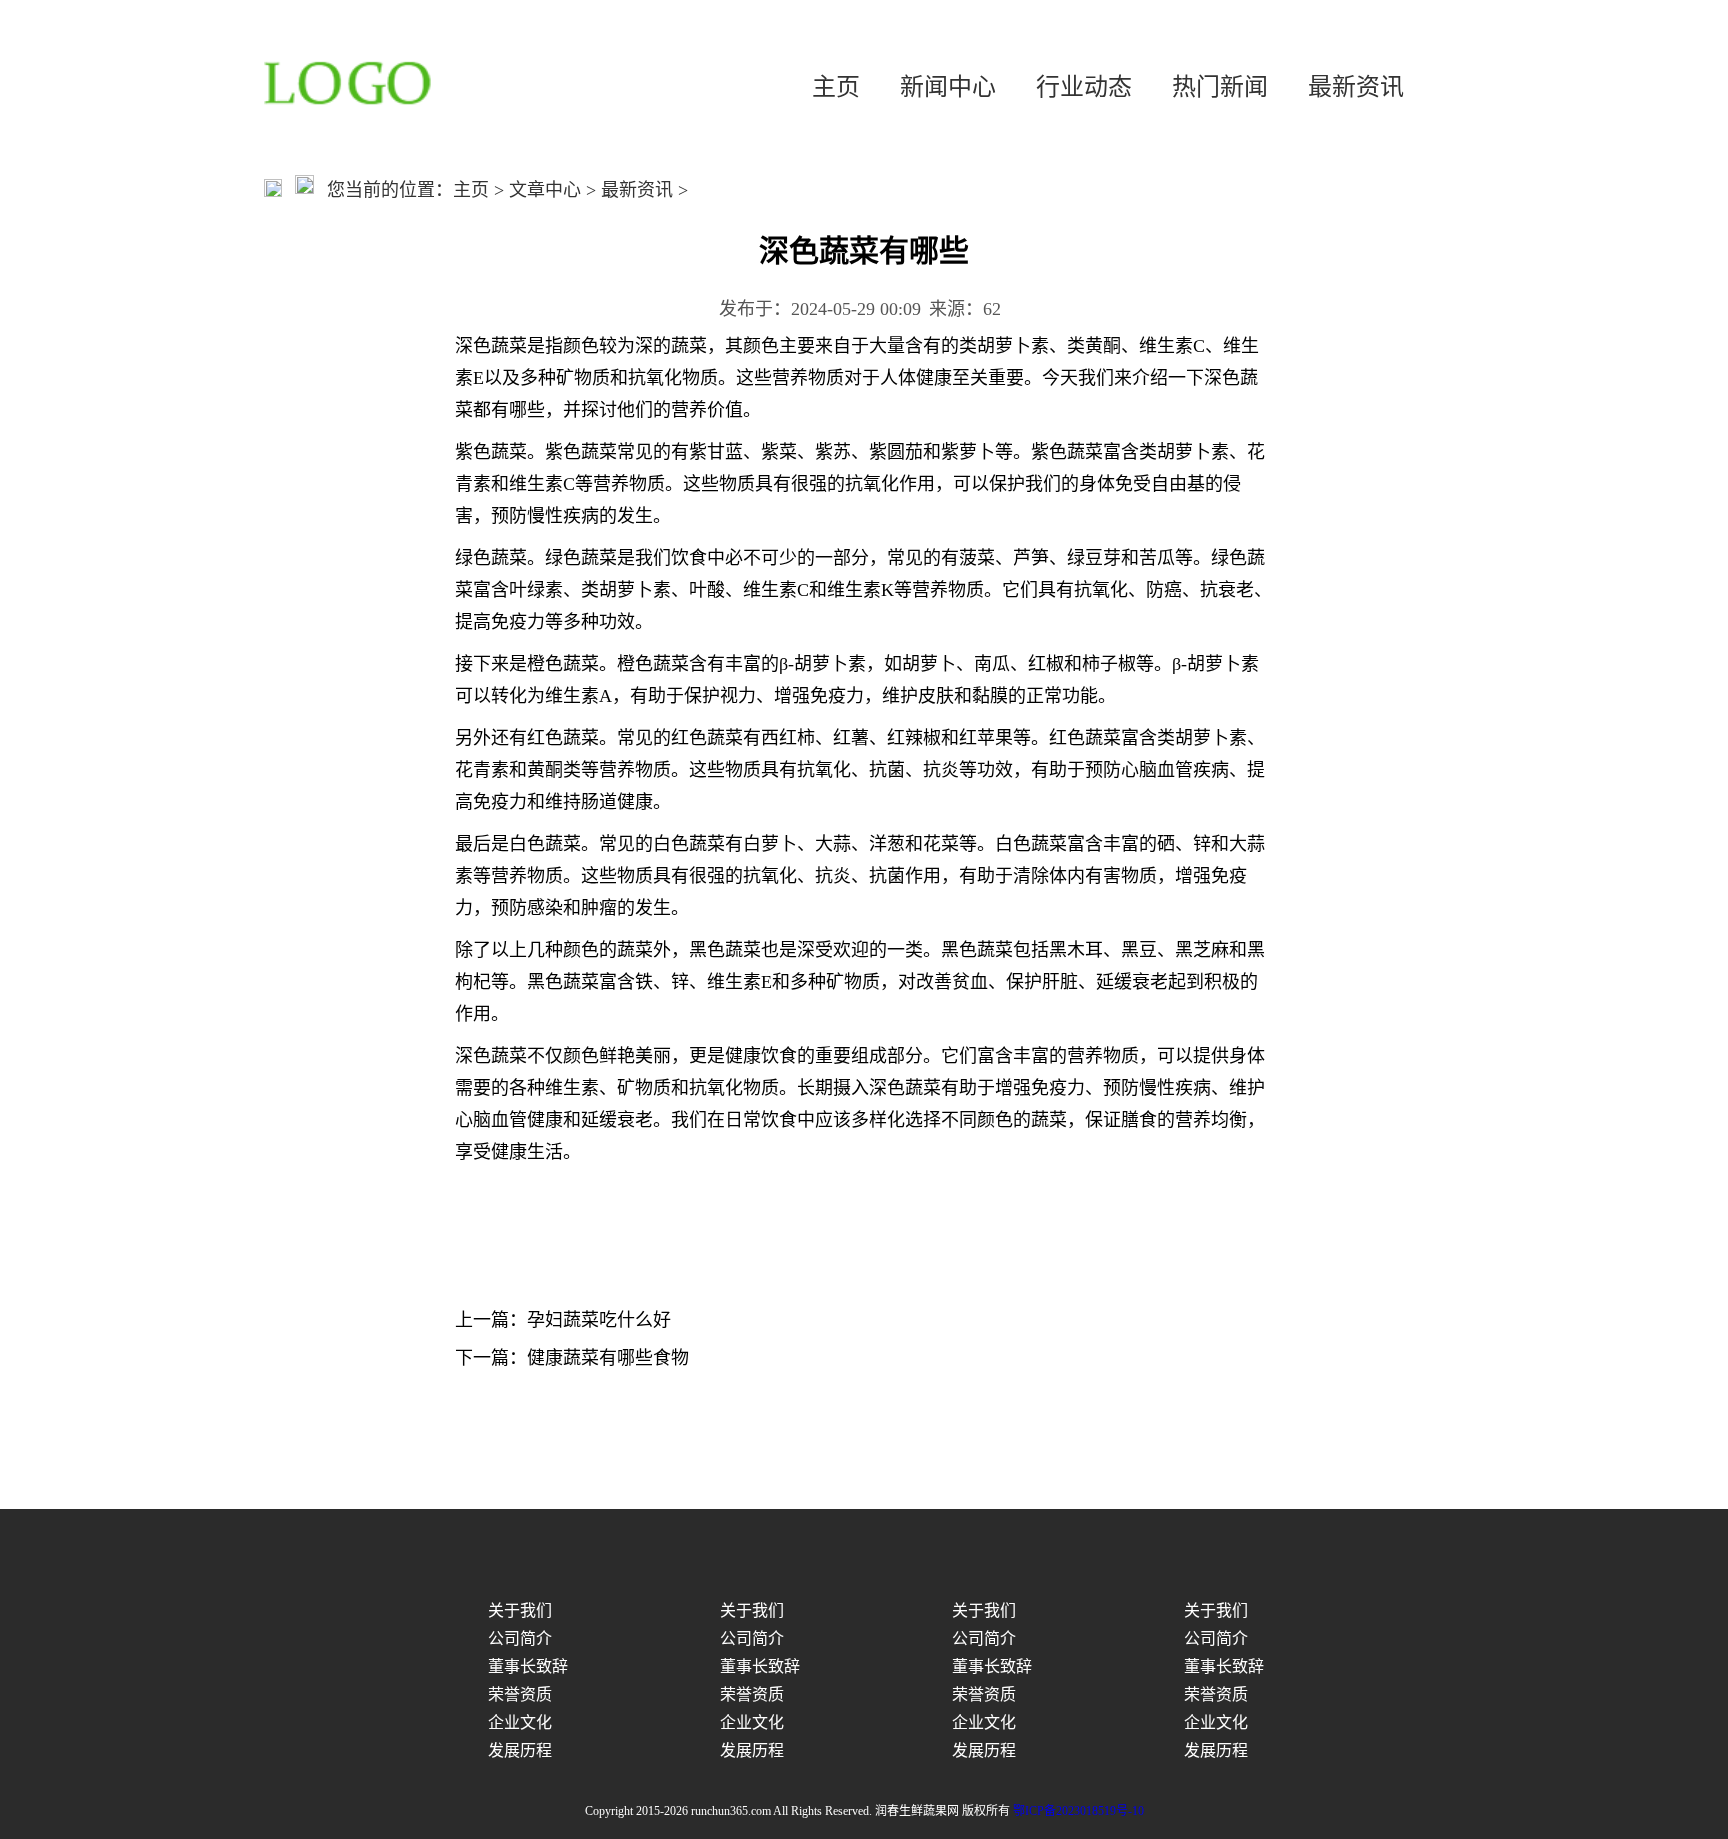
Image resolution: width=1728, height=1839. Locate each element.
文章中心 (545, 190)
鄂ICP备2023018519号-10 (1078, 1811)
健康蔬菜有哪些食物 (608, 1358)
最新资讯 (1356, 87)
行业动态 (1084, 87)
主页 (836, 87)
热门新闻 (1220, 87)
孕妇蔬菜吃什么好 (599, 1320)
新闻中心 (948, 87)
